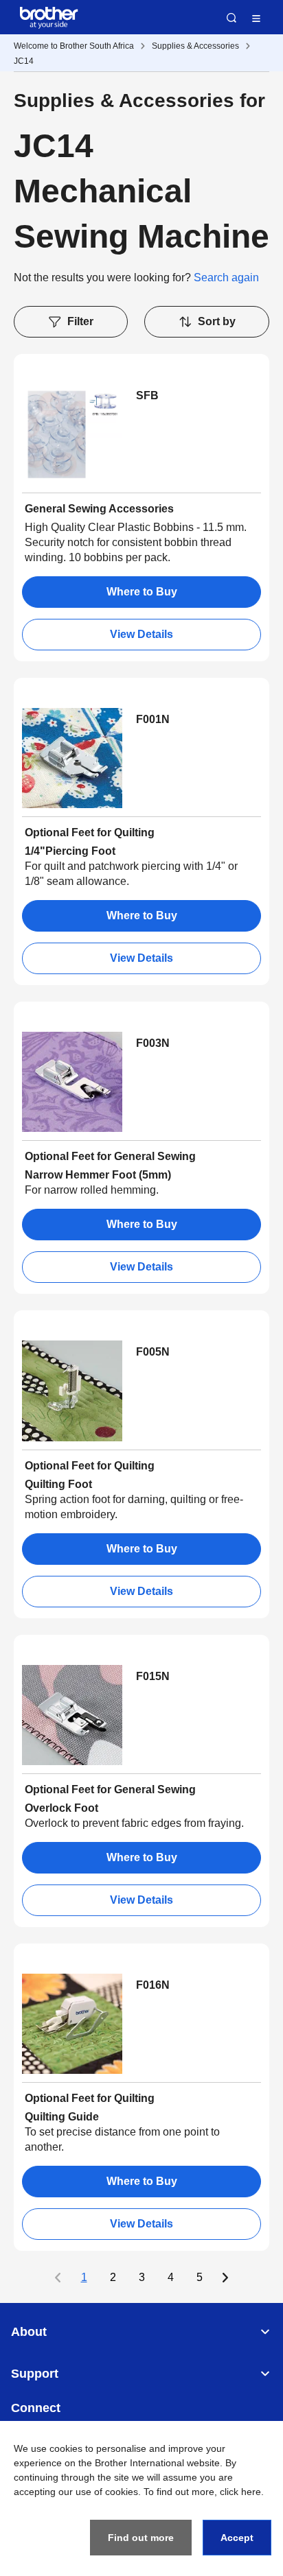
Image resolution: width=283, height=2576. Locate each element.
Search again (226, 277)
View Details (141, 634)
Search (231, 18)
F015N (153, 1676)
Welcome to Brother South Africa (74, 46)
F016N (153, 1985)
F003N (153, 1043)
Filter (80, 321)
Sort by (217, 321)
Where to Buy (142, 592)
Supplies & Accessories (195, 46)
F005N (153, 1352)
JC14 (24, 61)
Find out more (141, 2538)
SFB (147, 395)
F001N (153, 719)
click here (240, 2492)
